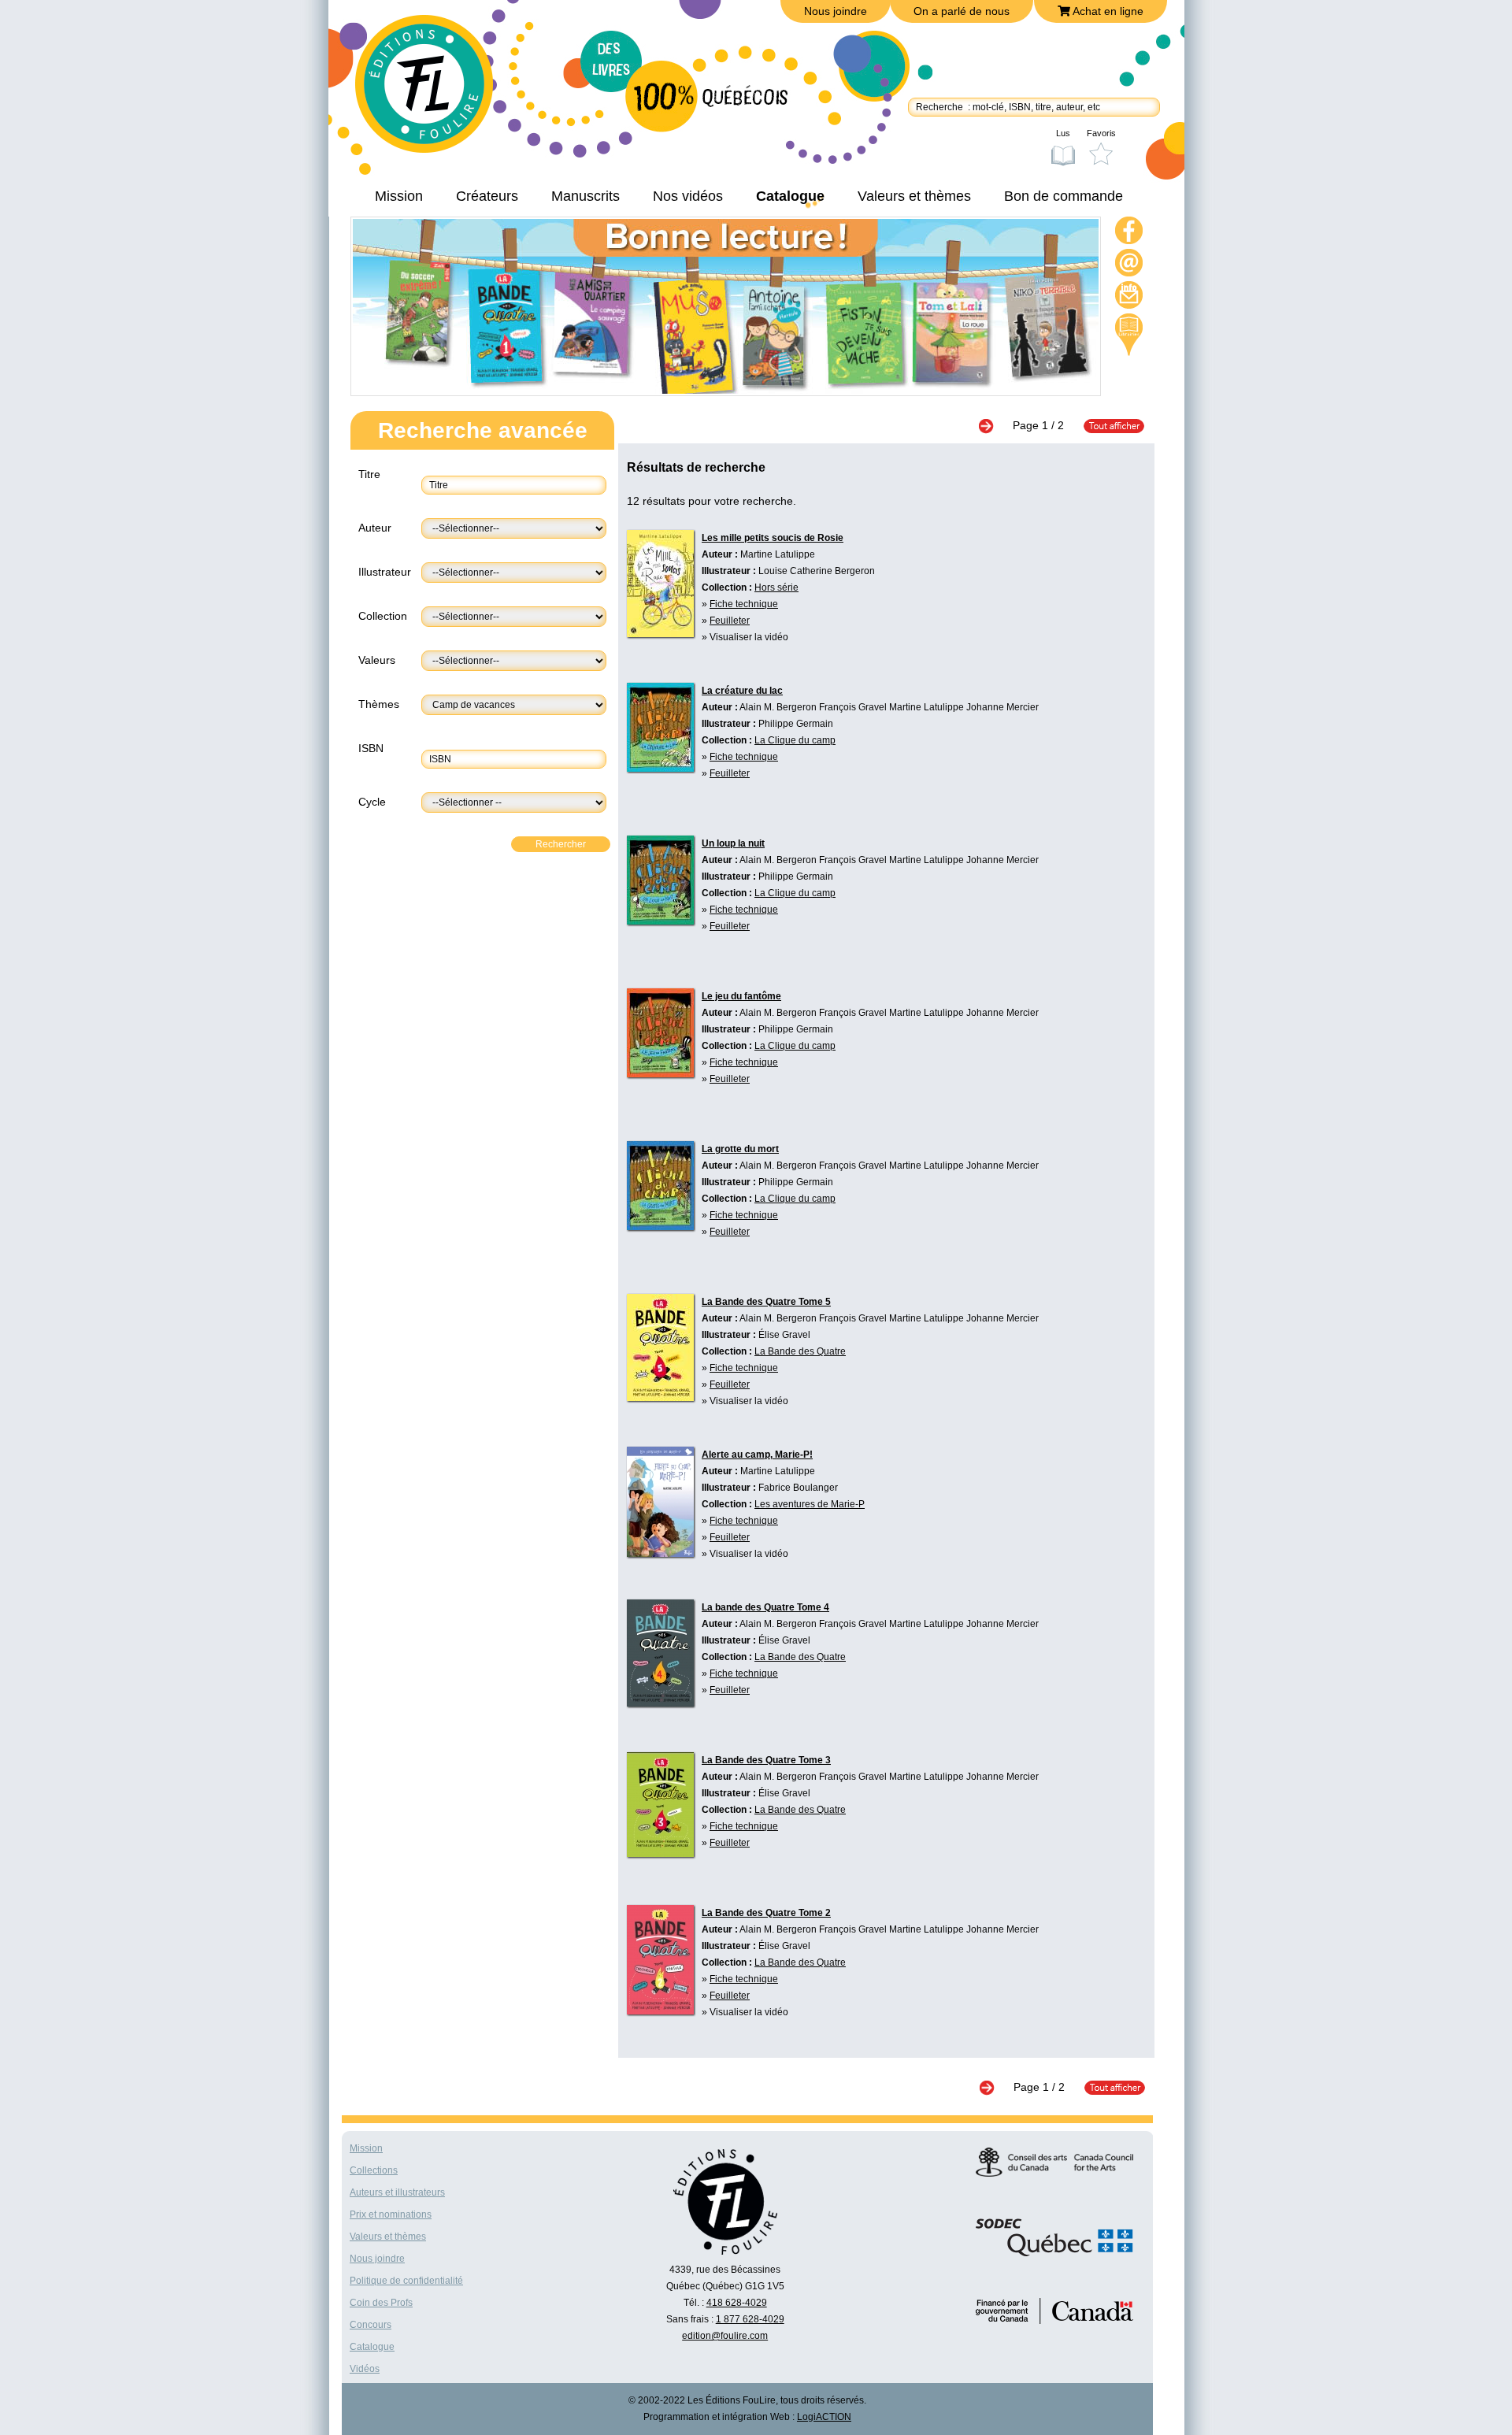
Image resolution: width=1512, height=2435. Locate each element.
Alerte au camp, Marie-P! (757, 1455)
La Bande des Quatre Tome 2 (766, 1913)
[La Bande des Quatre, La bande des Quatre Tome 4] (660, 1703)
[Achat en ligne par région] (1129, 335)
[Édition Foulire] (435, 91)
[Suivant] (994, 425)
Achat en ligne (1107, 11)
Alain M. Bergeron (778, 707)
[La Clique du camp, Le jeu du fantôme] (660, 1073)
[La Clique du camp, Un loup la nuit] (660, 921)
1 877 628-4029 (750, 2319)
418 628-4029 (737, 2303)
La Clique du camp (795, 740)
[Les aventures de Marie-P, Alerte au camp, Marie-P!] (660, 1553)
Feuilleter (730, 621)
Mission (399, 196)
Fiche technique (744, 604)
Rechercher (561, 844)
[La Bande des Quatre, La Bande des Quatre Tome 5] (660, 1397)
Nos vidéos (688, 196)
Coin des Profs (381, 2303)
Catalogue (790, 196)
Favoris (1101, 133)
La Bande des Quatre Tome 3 (766, 1760)
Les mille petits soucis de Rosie (773, 538)
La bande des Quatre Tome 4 (765, 1607)
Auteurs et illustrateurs (397, 2192)
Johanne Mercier (1002, 707)
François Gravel (853, 707)
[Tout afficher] (1106, 425)
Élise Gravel (784, 1335)
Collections (374, 2170)
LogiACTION (824, 2417)
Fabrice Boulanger (798, 1488)
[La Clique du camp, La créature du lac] (660, 768)
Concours (371, 2325)
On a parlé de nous (962, 11)
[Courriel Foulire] (1129, 265)
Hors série (776, 587)
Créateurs (487, 196)
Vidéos (365, 2369)
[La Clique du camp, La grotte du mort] (660, 1226)
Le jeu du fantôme (741, 996)
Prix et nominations (391, 2214)
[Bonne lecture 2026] (726, 390)
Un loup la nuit (733, 843)
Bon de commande (1064, 196)
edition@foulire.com (725, 2336)
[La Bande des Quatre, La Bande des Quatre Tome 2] (660, 2011)
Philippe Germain (796, 724)
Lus (1063, 133)
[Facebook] (1129, 233)
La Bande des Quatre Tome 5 (766, 1302)
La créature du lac (742, 691)
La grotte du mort (740, 1149)
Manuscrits (586, 196)
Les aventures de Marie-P (810, 1504)
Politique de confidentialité (406, 2281)
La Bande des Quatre (800, 1351)
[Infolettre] (1129, 297)
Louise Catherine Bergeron (817, 571)
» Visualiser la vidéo (745, 637)
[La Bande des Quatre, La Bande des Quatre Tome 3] (660, 1853)
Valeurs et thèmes (914, 196)
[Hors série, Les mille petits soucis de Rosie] (660, 633)
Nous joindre (836, 11)
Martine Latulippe (778, 554)
